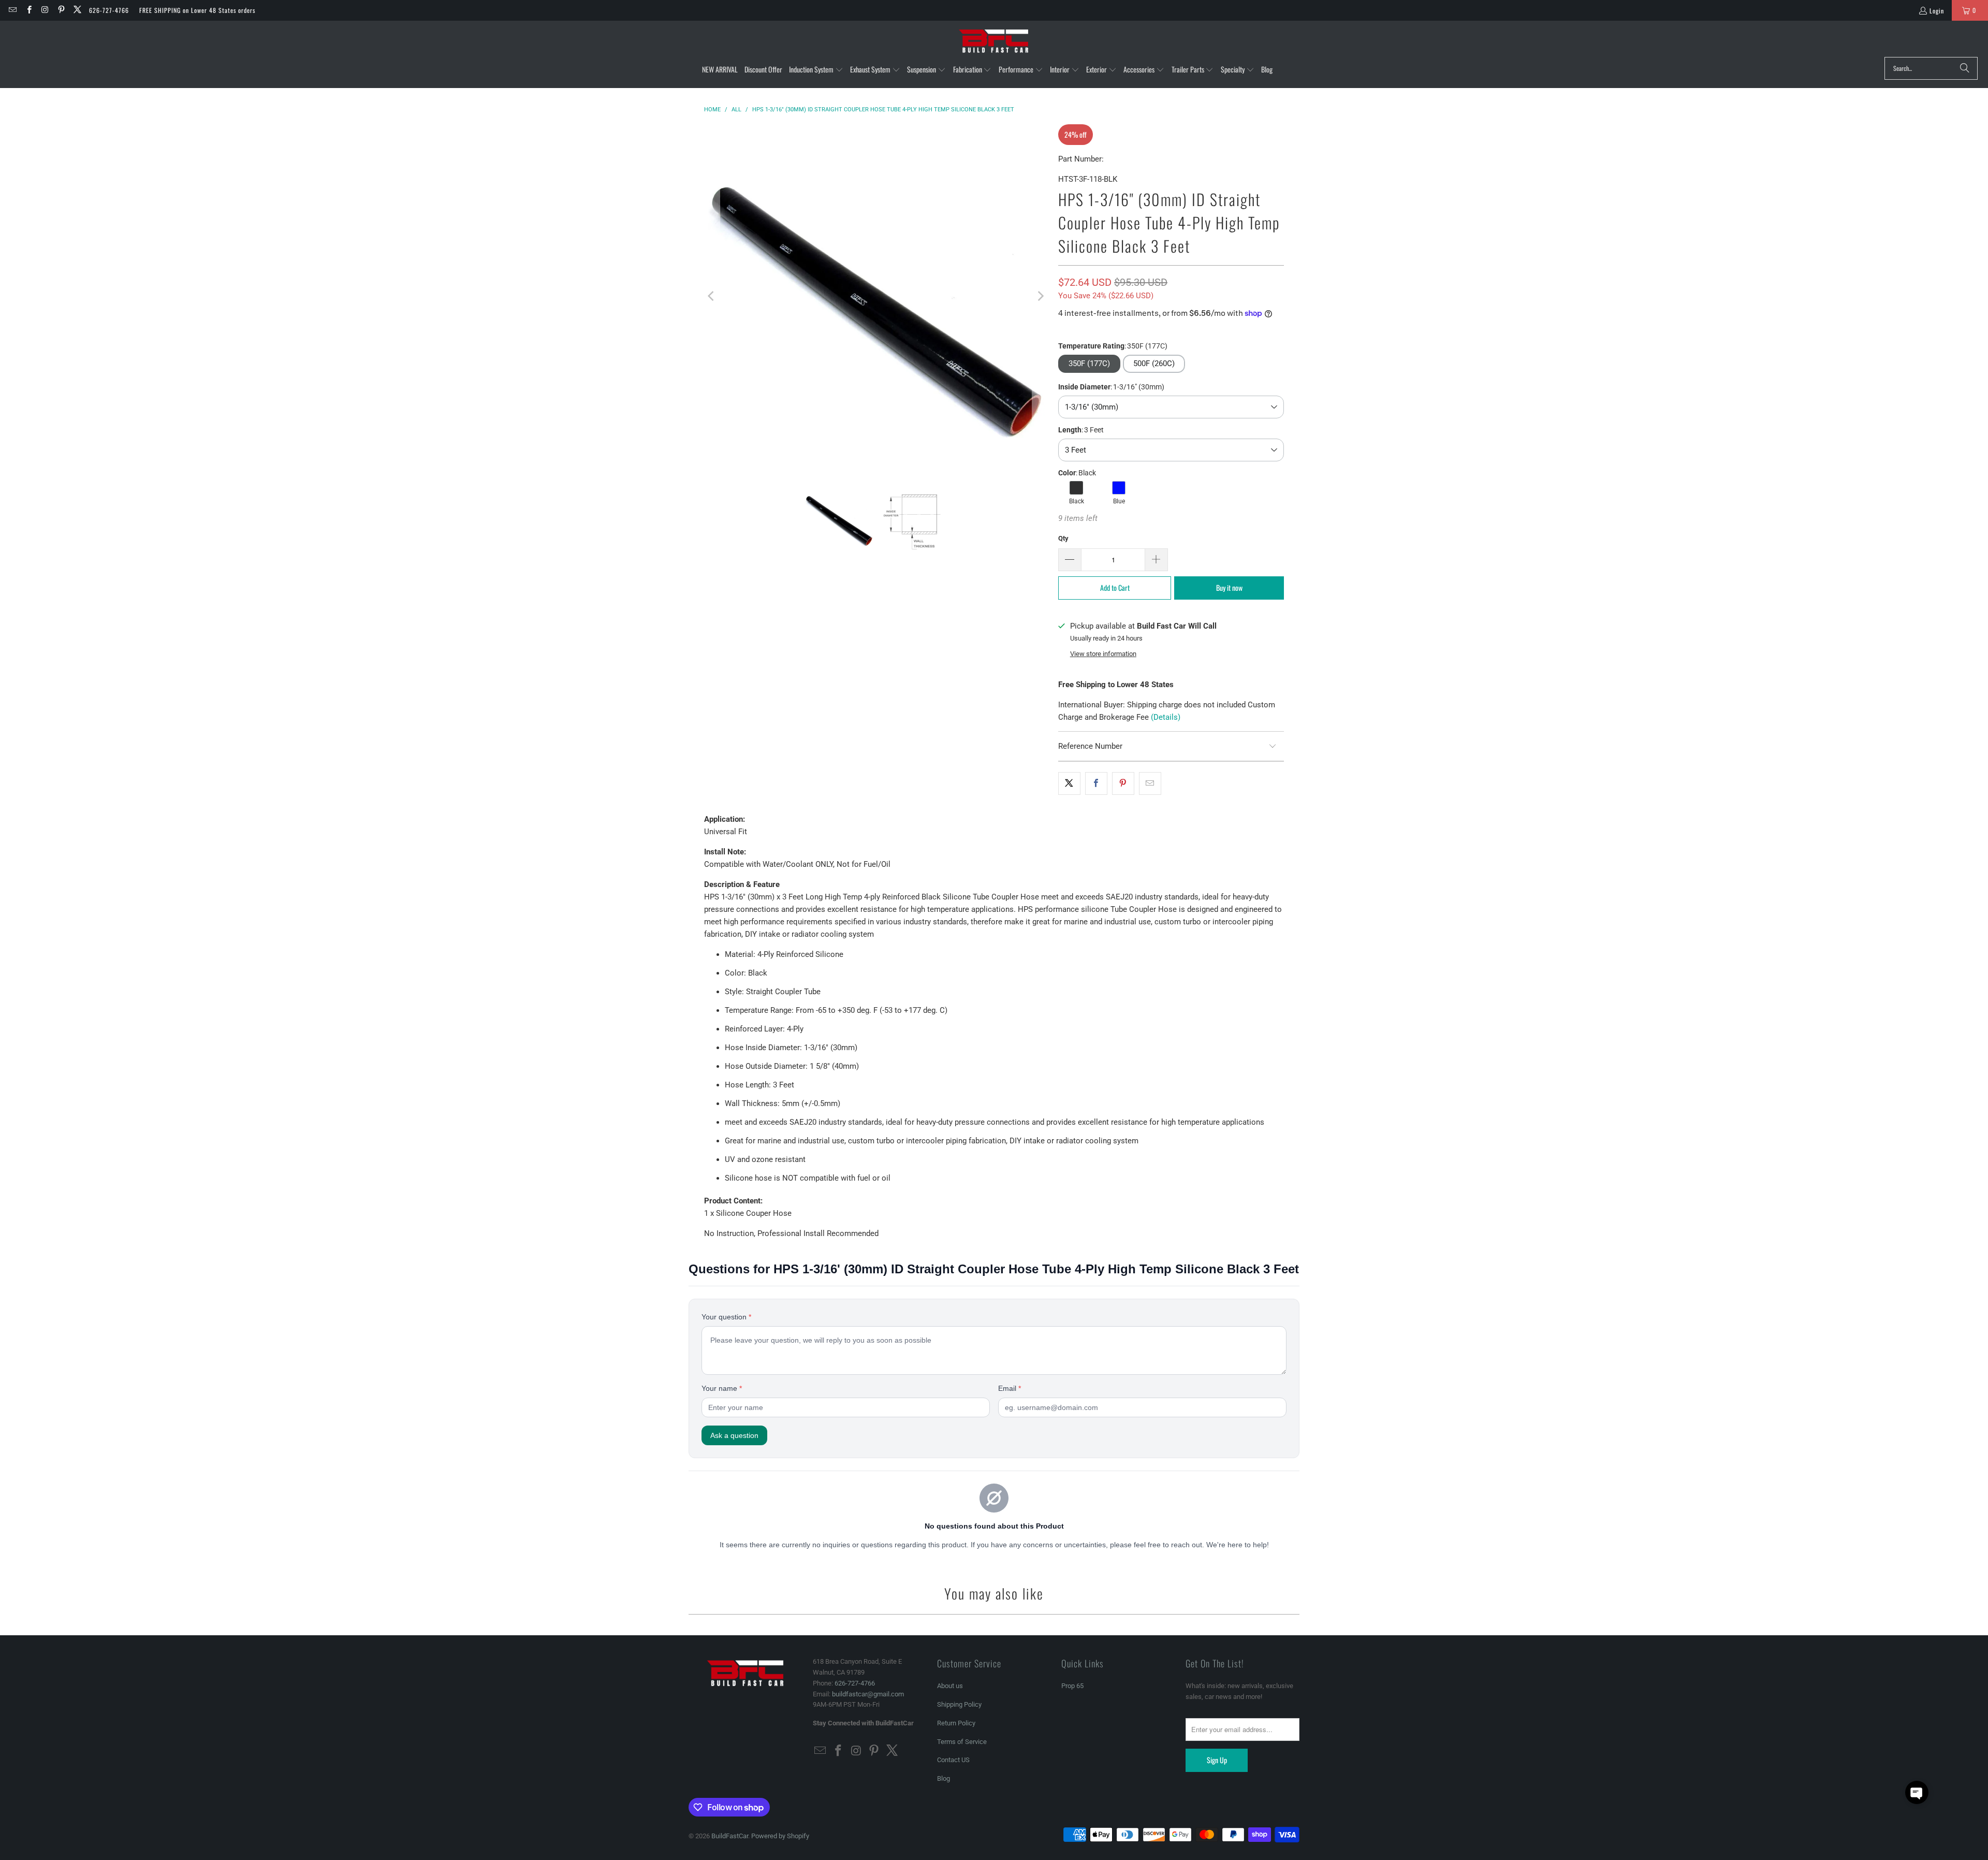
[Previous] (712, 296)
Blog (944, 1778)
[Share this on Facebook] (1096, 783)
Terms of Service (962, 1742)
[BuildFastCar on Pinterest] (61, 10)
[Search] (1965, 68)
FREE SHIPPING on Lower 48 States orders (197, 10)
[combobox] (1931, 68)
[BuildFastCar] (994, 41)
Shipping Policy (959, 1704)
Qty (1063, 538)
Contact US (953, 1760)
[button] (816, 70)
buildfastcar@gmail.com (868, 1694)
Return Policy (956, 1723)
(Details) (1166, 717)
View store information (1103, 654)
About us (950, 1686)
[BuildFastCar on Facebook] (28, 10)
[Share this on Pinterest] (1123, 783)
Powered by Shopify (780, 1836)
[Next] (1040, 296)
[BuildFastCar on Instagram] (45, 10)
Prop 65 (1072, 1686)
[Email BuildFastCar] (12, 10)
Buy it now (1229, 587)
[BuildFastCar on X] (77, 10)
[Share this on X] (1069, 783)
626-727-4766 (109, 10)
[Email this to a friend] (1150, 783)
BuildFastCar (730, 1836)
